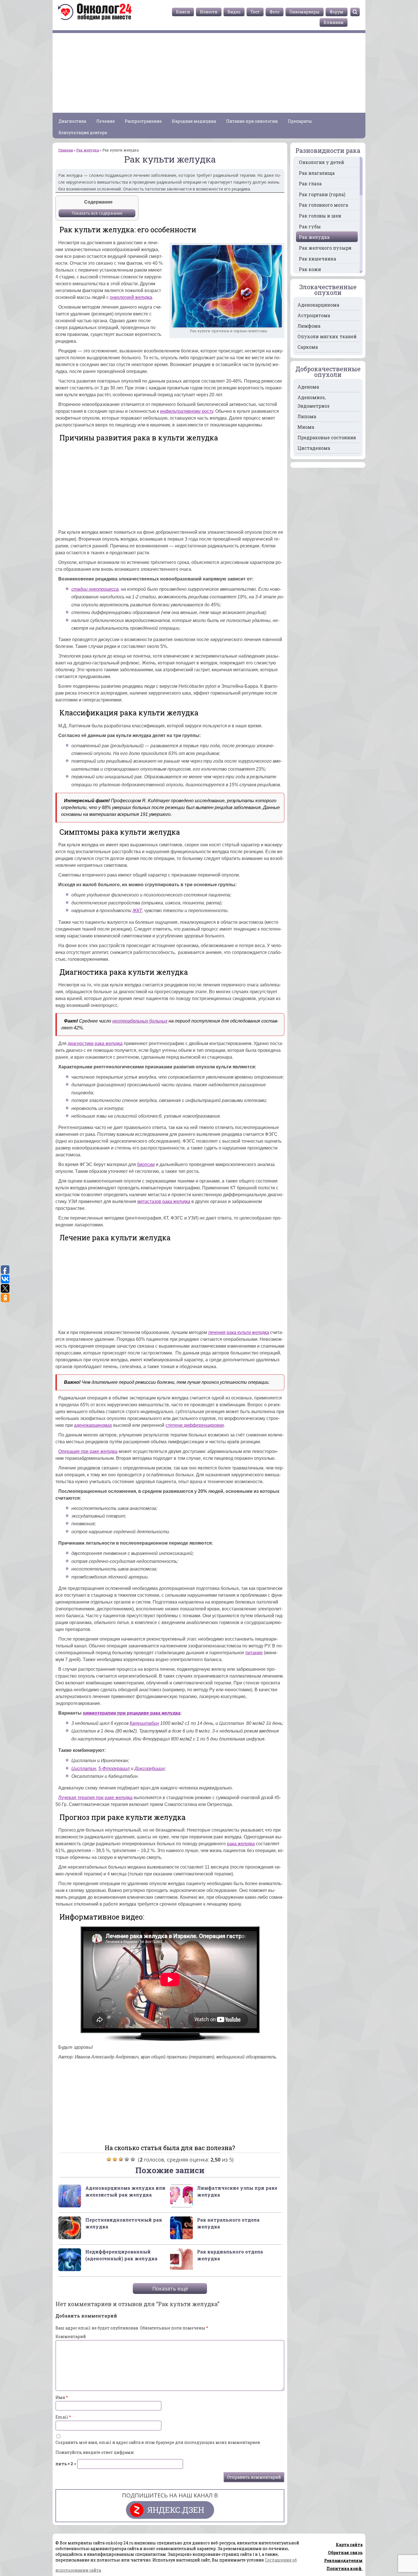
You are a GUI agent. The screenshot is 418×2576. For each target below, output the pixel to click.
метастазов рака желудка (164, 1201)
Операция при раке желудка (88, 1451)
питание (254, 1653)
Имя (62, 2397)
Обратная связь (345, 2553)
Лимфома (309, 326)
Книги (183, 12)
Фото (275, 12)
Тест (255, 12)
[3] (121, 2159)
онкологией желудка (131, 297)
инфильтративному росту (187, 411)
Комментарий (71, 2336)
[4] (127, 2159)
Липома (307, 416)
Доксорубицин (150, 1769)
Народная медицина (194, 121)
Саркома (308, 347)
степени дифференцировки (195, 1425)
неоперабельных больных (140, 1021)
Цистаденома (314, 448)
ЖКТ (137, 911)
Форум (337, 12)
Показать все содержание (97, 213)
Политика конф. (344, 2568)
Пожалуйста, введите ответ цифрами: (95, 2452)
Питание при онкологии (252, 121)
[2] (115, 2159)
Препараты (300, 121)
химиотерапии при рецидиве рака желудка (132, 1713)
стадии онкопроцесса (95, 589)
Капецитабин (144, 1723)
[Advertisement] (209, 73)
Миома (306, 427)
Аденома (308, 387)
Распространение (143, 121)
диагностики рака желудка (95, 1043)
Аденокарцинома (318, 305)
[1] (109, 2159)
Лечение (105, 121)
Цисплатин (84, 1769)
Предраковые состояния (327, 437)
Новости (209, 12)
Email (63, 2417)
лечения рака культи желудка (239, 1332)
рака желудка (241, 1844)
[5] (133, 2159)
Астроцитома (314, 315)
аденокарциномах (93, 1425)
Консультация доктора (83, 133)
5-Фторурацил (114, 1769)
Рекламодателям (343, 2560)
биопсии (146, 1164)
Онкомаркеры (305, 12)
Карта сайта (349, 2545)
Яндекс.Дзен (176, 2510)
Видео (234, 12)
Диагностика (72, 121)
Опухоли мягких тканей (327, 336)
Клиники (334, 22)
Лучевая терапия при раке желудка (95, 1798)
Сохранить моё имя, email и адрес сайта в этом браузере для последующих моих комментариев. (158, 2442)
